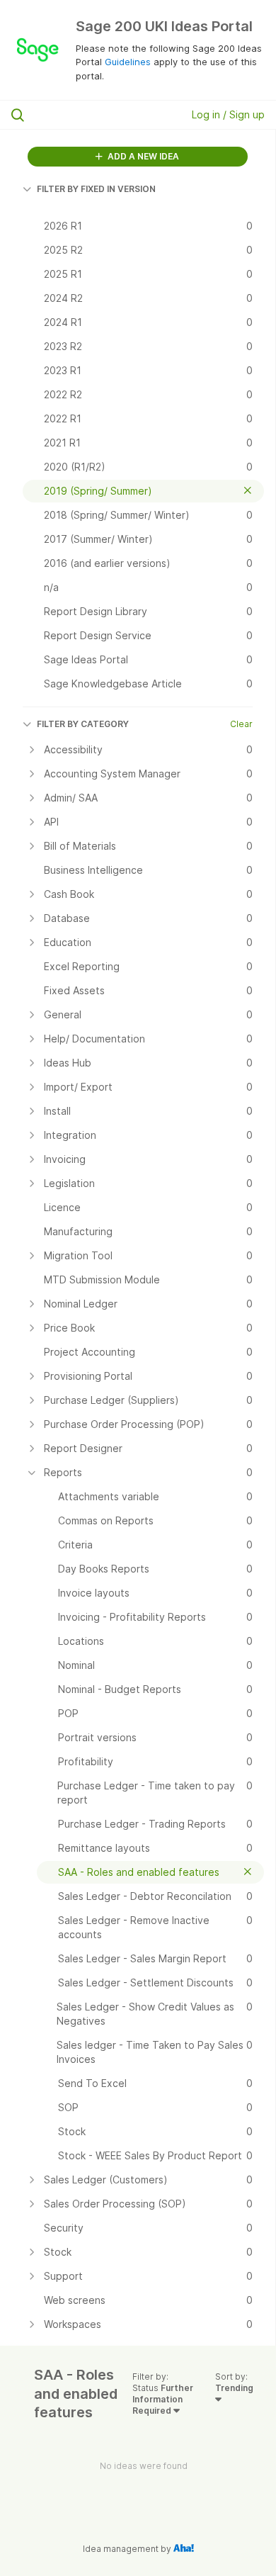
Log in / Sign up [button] (228, 114)
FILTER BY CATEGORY (83, 724)
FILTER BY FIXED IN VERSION (96, 189)
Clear (241, 724)
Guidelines (128, 62)
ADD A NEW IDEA (142, 156)
